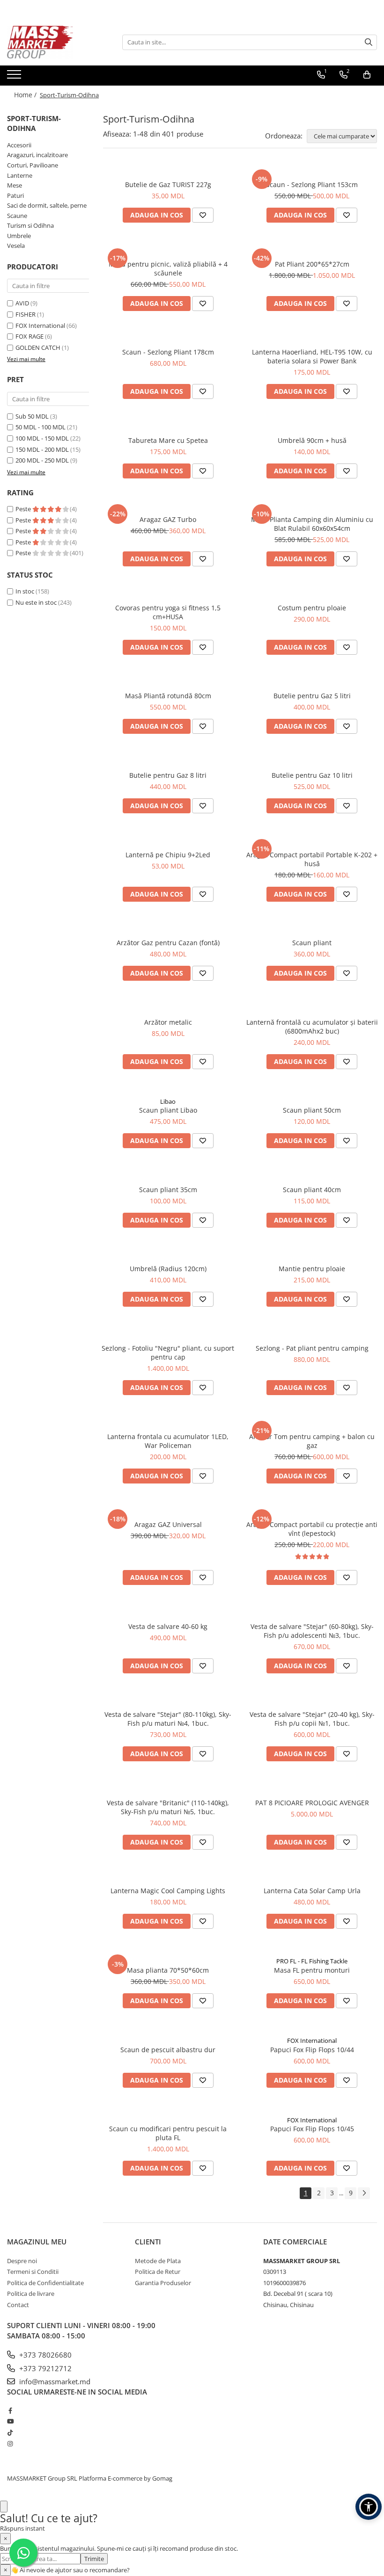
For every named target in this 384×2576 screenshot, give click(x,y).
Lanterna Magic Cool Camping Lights (168, 1891)
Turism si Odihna (30, 225)
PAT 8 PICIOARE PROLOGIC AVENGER (312, 1803)
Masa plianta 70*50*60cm (168, 1970)
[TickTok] (10, 2432)
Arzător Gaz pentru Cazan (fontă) (168, 943)
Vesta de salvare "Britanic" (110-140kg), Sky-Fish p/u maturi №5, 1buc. (168, 1807)
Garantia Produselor (163, 2283)
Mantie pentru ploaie (312, 1269)
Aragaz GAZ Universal (168, 1524)
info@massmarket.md (54, 2381)
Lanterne (20, 175)
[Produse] (15, 77)
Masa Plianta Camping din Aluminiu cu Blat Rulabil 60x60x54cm (312, 524)
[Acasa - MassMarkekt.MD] (54, 42)
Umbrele (19, 236)
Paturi (15, 195)
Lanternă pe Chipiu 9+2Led (168, 855)
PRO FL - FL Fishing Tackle (312, 1961)
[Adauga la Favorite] (203, 215)
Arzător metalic (168, 1022)
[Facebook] (10, 2410)
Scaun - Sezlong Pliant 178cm (168, 352)
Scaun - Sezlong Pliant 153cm (312, 185)
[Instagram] (10, 2444)
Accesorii (19, 145)
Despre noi (22, 2261)
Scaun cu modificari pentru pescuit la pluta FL (168, 2133)
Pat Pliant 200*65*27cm (312, 264)
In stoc (25, 591)
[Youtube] (10, 2421)
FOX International (40, 326)
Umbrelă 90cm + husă (312, 440)
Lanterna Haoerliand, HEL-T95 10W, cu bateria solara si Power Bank (312, 356)
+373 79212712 (44, 2368)
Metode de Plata (158, 2261)
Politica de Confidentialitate (45, 2283)
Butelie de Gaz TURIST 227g (168, 185)
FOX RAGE (30, 336)
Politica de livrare (31, 2294)
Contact (18, 2305)
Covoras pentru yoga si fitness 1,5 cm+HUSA (168, 612)
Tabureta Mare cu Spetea (168, 440)
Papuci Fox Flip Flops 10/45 (312, 2129)
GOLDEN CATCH (38, 347)
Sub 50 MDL (32, 416)
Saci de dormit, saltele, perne (47, 205)
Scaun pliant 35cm (168, 1190)
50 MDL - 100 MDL (41, 427)
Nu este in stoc (36, 602)
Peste (24, 509)
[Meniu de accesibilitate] (369, 2507)
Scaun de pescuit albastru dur (168, 2050)
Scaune (17, 216)
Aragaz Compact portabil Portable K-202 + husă (312, 859)
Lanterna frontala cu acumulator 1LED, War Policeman (168, 1441)
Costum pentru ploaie (312, 608)
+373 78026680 (44, 2355)
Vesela (16, 246)
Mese (15, 185)
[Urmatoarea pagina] (364, 2193)
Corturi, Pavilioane (33, 165)
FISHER (26, 314)
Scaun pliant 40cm (312, 1190)
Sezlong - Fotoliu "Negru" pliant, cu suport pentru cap (168, 1353)
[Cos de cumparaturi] (367, 75)
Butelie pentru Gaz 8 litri (168, 775)
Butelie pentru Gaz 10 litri (312, 775)
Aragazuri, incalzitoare (37, 155)
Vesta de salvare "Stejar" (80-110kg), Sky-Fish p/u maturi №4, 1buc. (168, 1719)
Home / (26, 95)
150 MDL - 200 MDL (42, 449)
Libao (168, 1101)
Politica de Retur (158, 2272)
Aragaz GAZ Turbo (168, 519)
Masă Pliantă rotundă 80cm (168, 696)
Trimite (94, 2559)
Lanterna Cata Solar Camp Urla (312, 1891)
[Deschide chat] (4, 2507)
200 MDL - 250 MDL (42, 460)
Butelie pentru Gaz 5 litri (312, 696)
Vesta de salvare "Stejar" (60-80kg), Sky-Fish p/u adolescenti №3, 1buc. (312, 1631)
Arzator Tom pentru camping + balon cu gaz (312, 1441)
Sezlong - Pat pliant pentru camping (312, 1348)
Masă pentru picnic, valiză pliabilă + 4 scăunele (168, 268)
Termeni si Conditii (33, 2272)
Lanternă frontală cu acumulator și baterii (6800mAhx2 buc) (312, 1027)
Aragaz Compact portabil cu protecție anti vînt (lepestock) (312, 1529)
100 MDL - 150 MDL (42, 438)
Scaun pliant (312, 943)
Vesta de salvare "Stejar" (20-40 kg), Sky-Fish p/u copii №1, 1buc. (312, 1719)
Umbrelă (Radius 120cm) (168, 1269)
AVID (22, 303)
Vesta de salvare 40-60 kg (168, 1626)
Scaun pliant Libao (168, 1110)
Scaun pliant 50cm (312, 1110)
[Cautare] (369, 42)
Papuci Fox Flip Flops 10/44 (312, 2050)
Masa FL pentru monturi (312, 1970)
